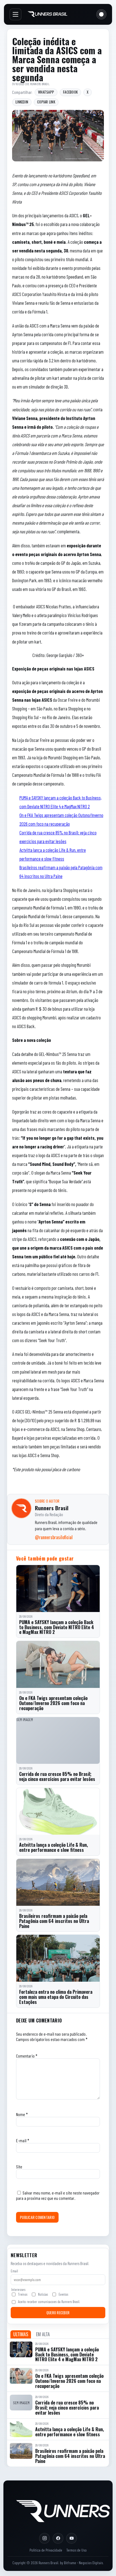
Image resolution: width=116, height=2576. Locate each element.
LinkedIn (22, 102)
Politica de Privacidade (46, 2550)
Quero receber (58, 2313)
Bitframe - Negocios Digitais (83, 2563)
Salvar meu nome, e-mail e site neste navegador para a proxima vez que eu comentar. (58, 2195)
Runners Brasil (40, 84)
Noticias (43, 2294)
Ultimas (21, 2334)
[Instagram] (44, 2538)
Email (14, 2271)
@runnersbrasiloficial (54, 1537)
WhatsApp (46, 92)
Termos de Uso (76, 2550)
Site (19, 2167)
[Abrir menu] (15, 14)
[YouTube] (72, 2538)
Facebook (70, 92)
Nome (22, 2114)
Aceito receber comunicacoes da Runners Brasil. (49, 2302)
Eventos (63, 2294)
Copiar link (46, 102)
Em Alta (43, 2334)
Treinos (23, 2294)
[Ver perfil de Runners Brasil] (21, 1508)
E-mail (23, 2140)
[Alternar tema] (101, 14)
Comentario (27, 2056)
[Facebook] (58, 2538)
